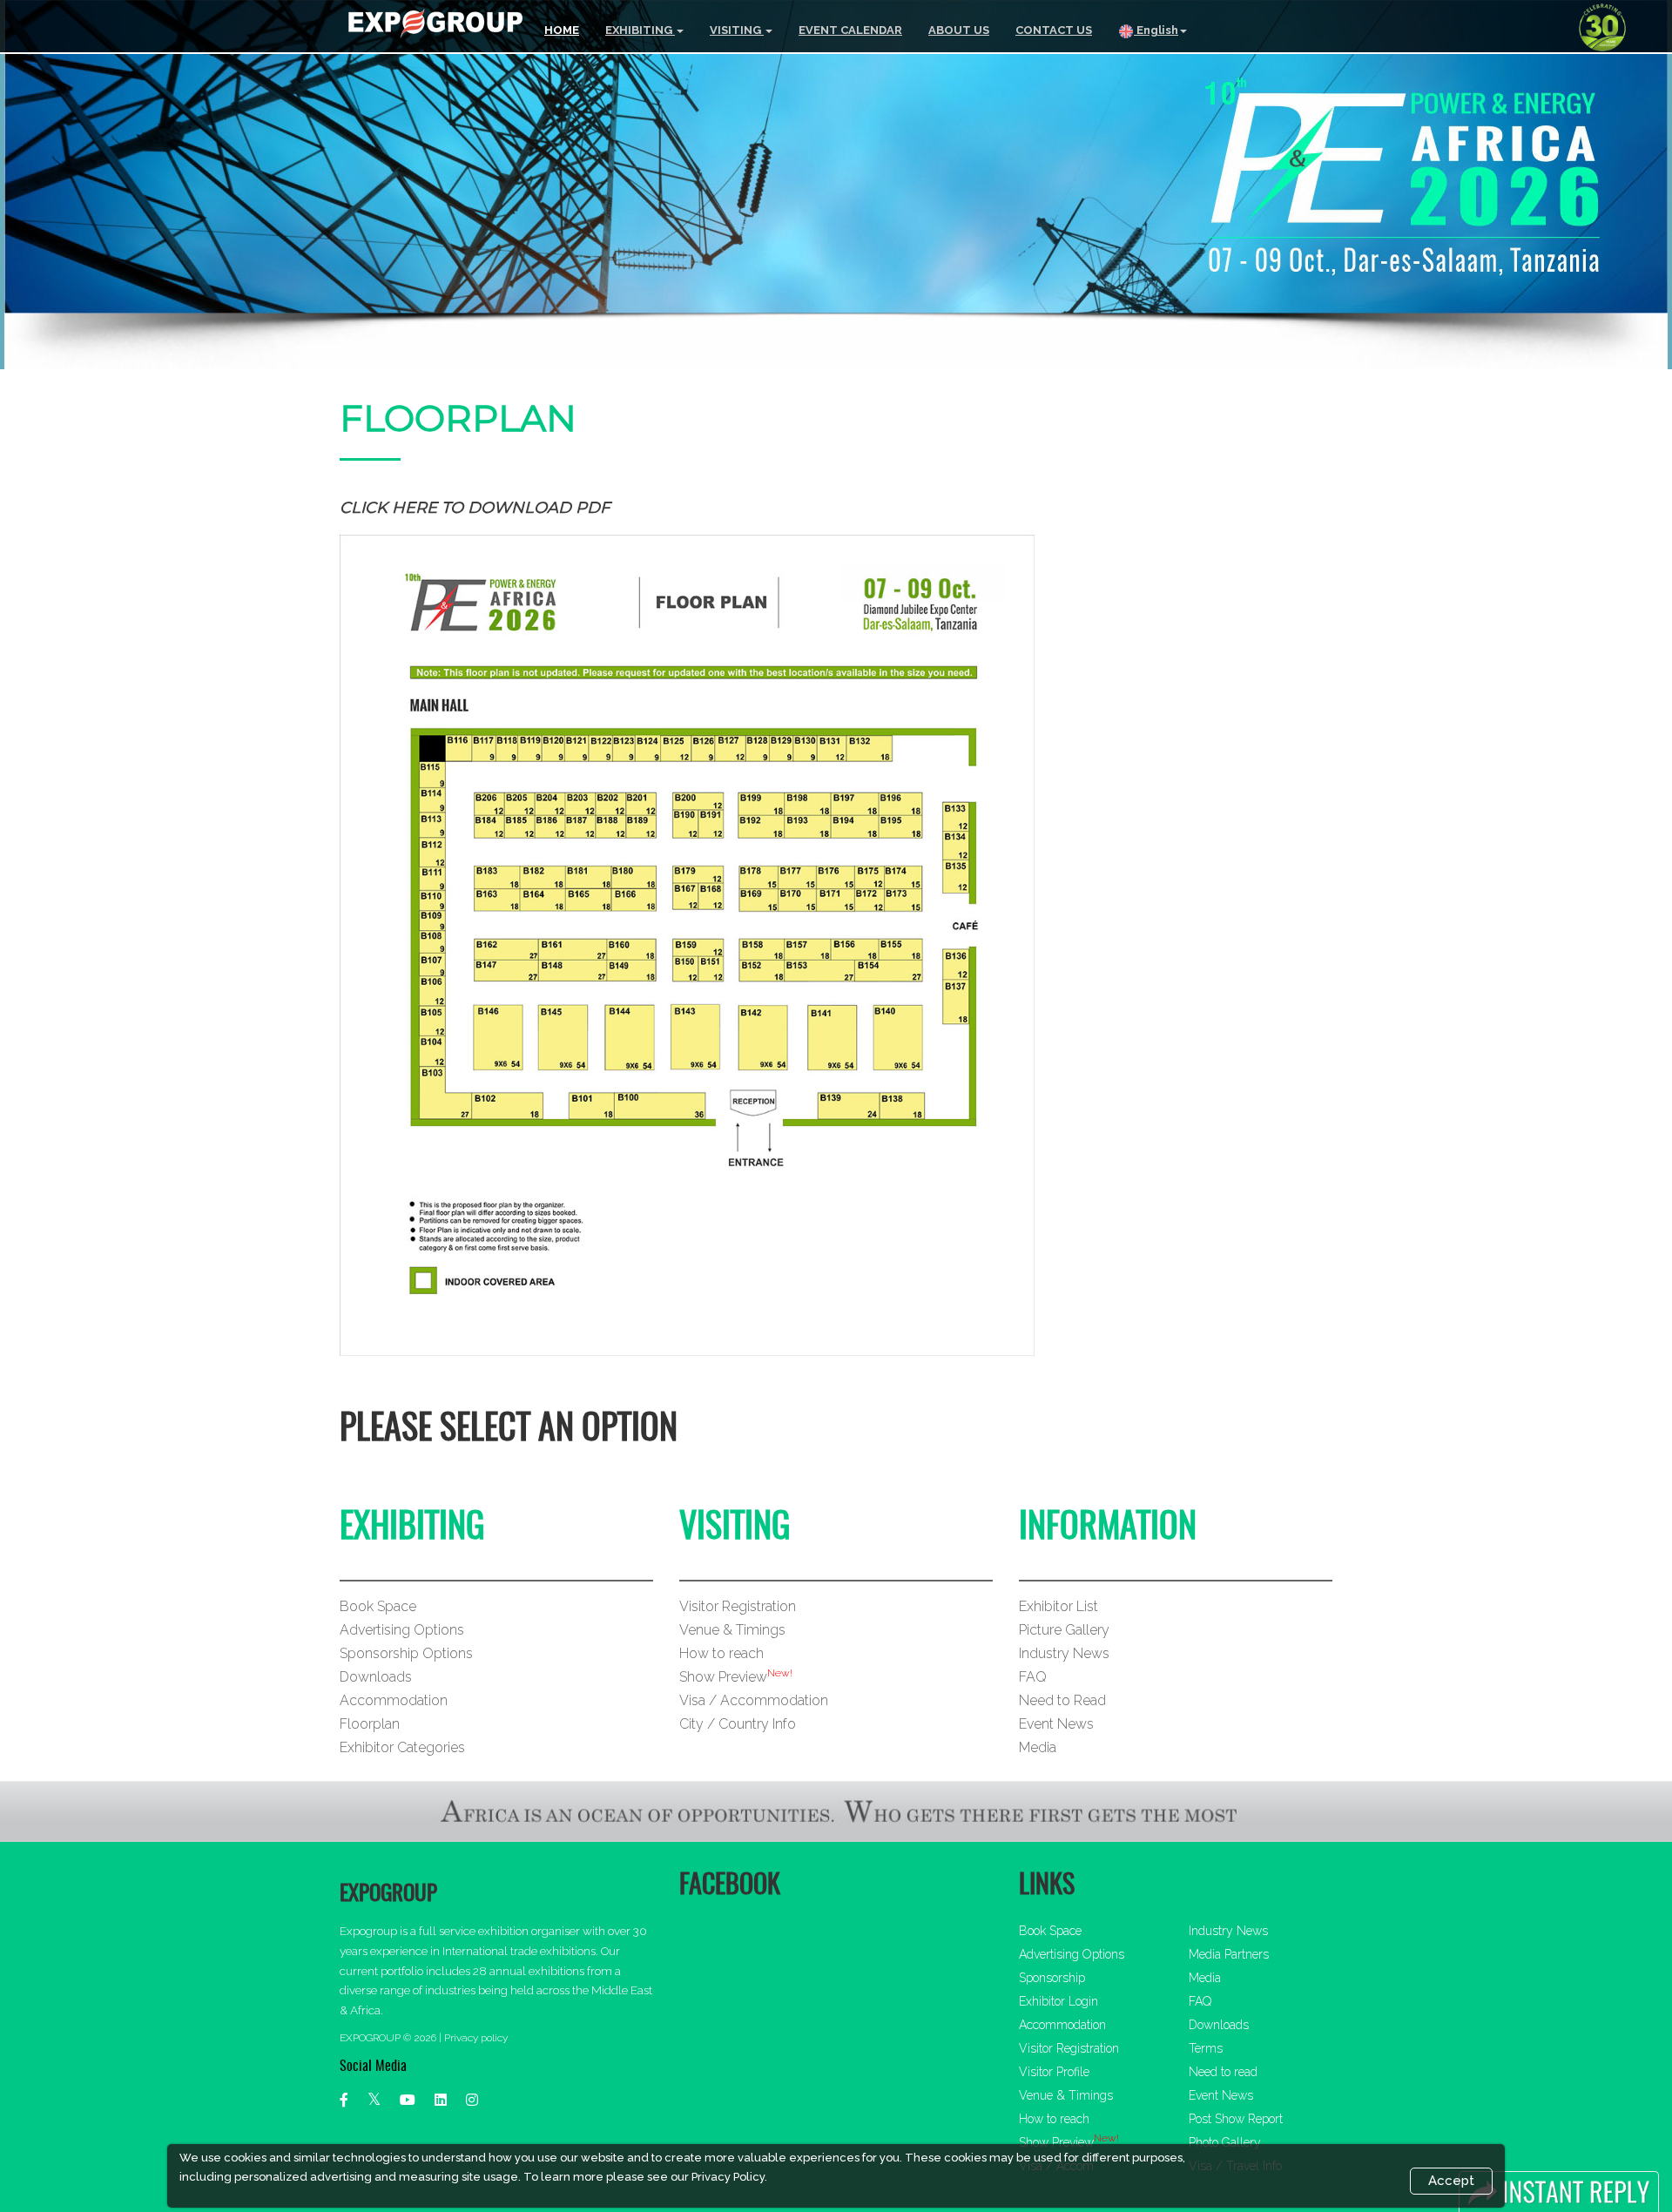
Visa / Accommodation (754, 1700)
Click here (388, 508)
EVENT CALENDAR (850, 30)
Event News (1056, 1724)
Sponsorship (1052, 1978)
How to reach (721, 1653)
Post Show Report (1236, 2119)
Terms (1206, 2048)
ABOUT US (959, 30)
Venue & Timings (732, 1630)
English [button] (1156, 30)
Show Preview (723, 1677)
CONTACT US (1054, 30)
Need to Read (1062, 1700)
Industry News (1064, 1653)
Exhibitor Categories (402, 1747)
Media (1038, 1747)
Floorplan (370, 1724)
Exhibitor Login (1058, 2001)
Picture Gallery (1064, 1630)
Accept (1451, 2181)
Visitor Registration (738, 1606)
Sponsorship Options (406, 1653)
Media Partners (1229, 1954)
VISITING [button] (737, 30)
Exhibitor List (1058, 1606)
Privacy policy (476, 2038)
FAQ (1033, 1677)
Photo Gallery (1225, 2142)
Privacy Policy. (729, 2177)
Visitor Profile (1054, 2072)
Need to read (1223, 2072)
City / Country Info (738, 1724)
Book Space (378, 1606)
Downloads (376, 1677)
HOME (562, 30)
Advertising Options (402, 1630)
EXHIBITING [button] (640, 30)
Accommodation (394, 1700)
